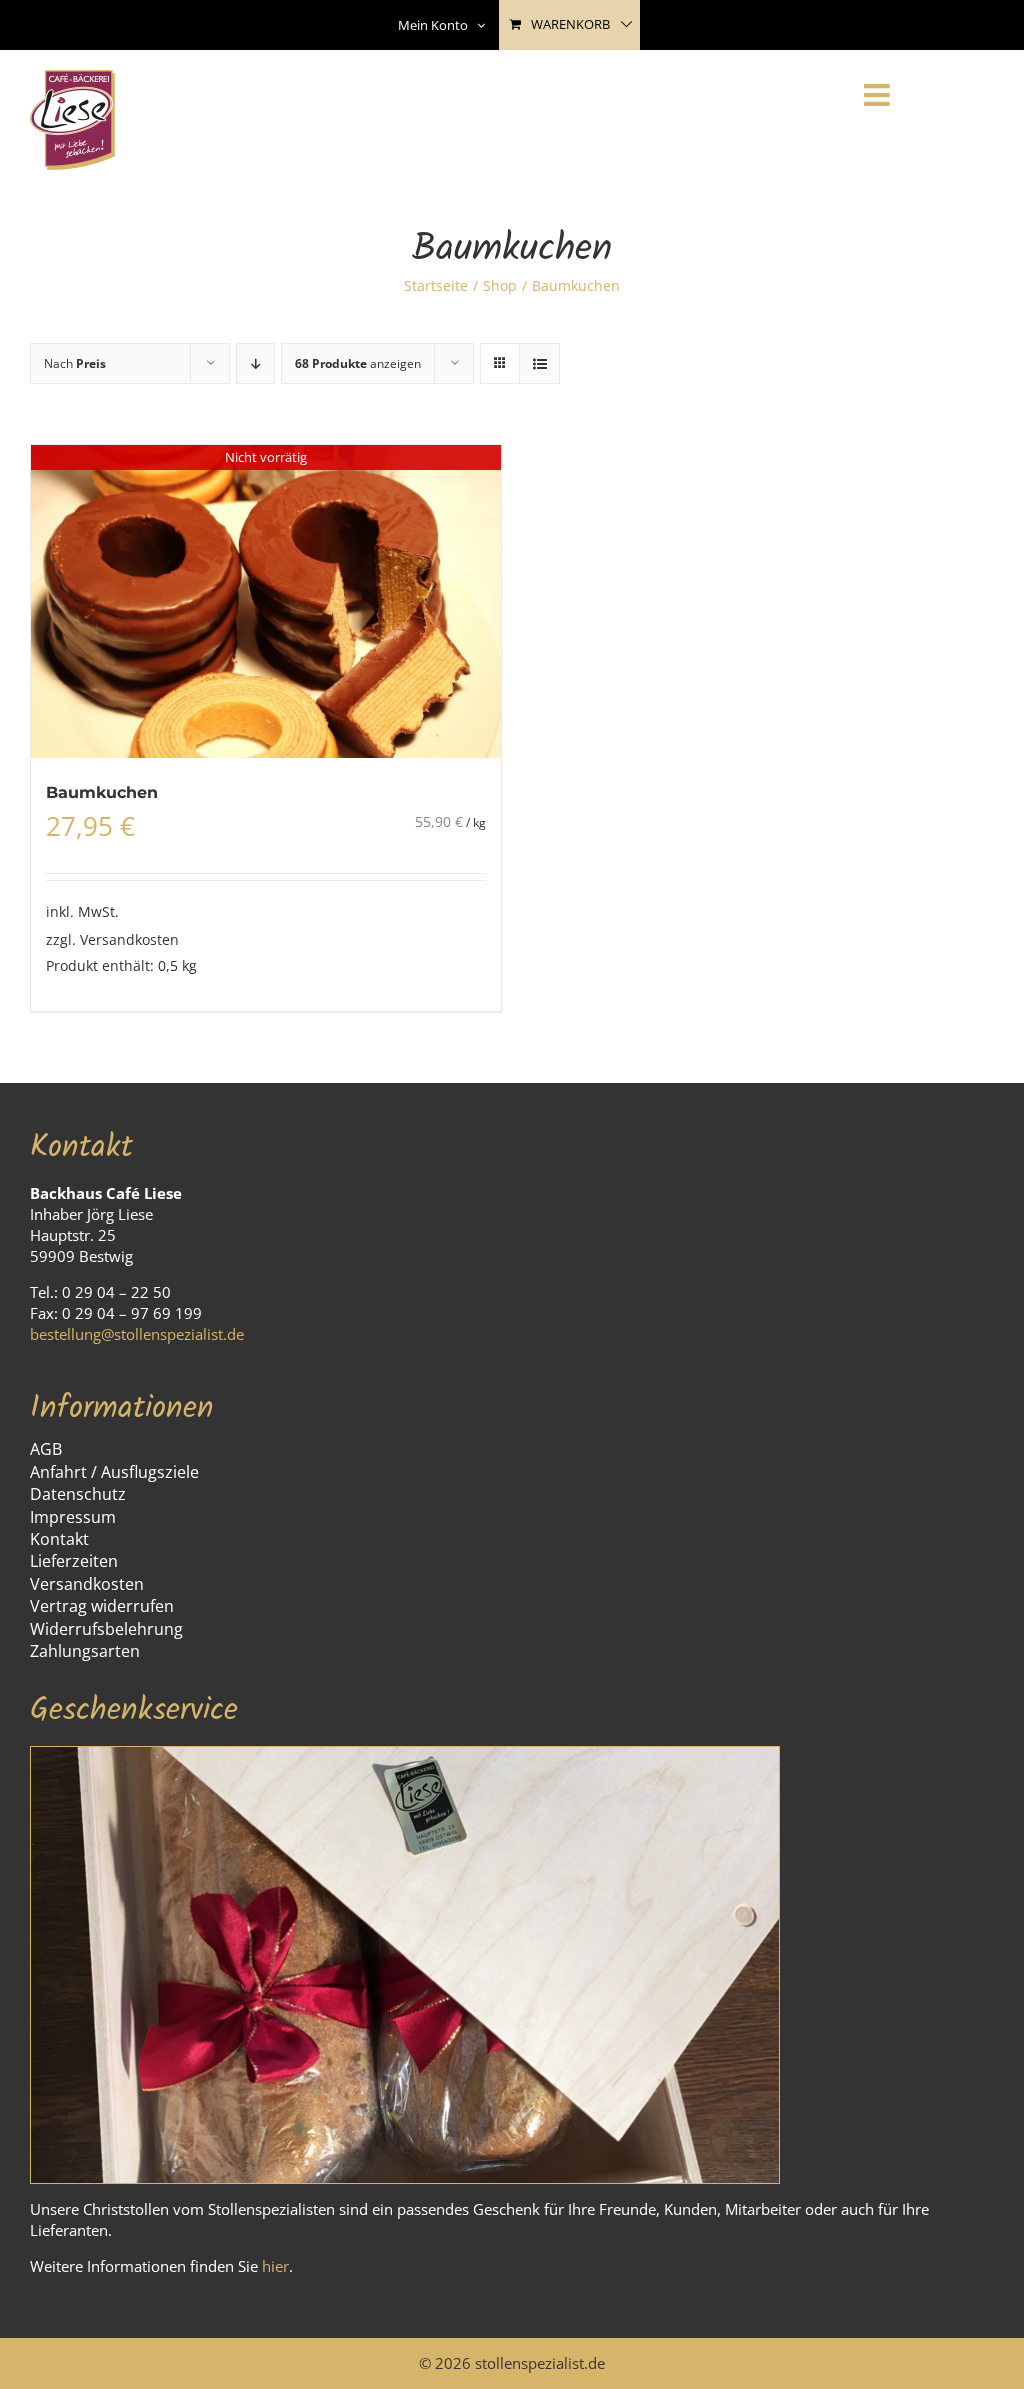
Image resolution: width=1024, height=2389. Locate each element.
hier (275, 2266)
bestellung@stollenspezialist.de (137, 1334)
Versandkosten (129, 939)
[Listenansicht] (539, 363)
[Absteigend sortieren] (255, 363)
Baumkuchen (102, 792)
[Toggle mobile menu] (879, 95)
